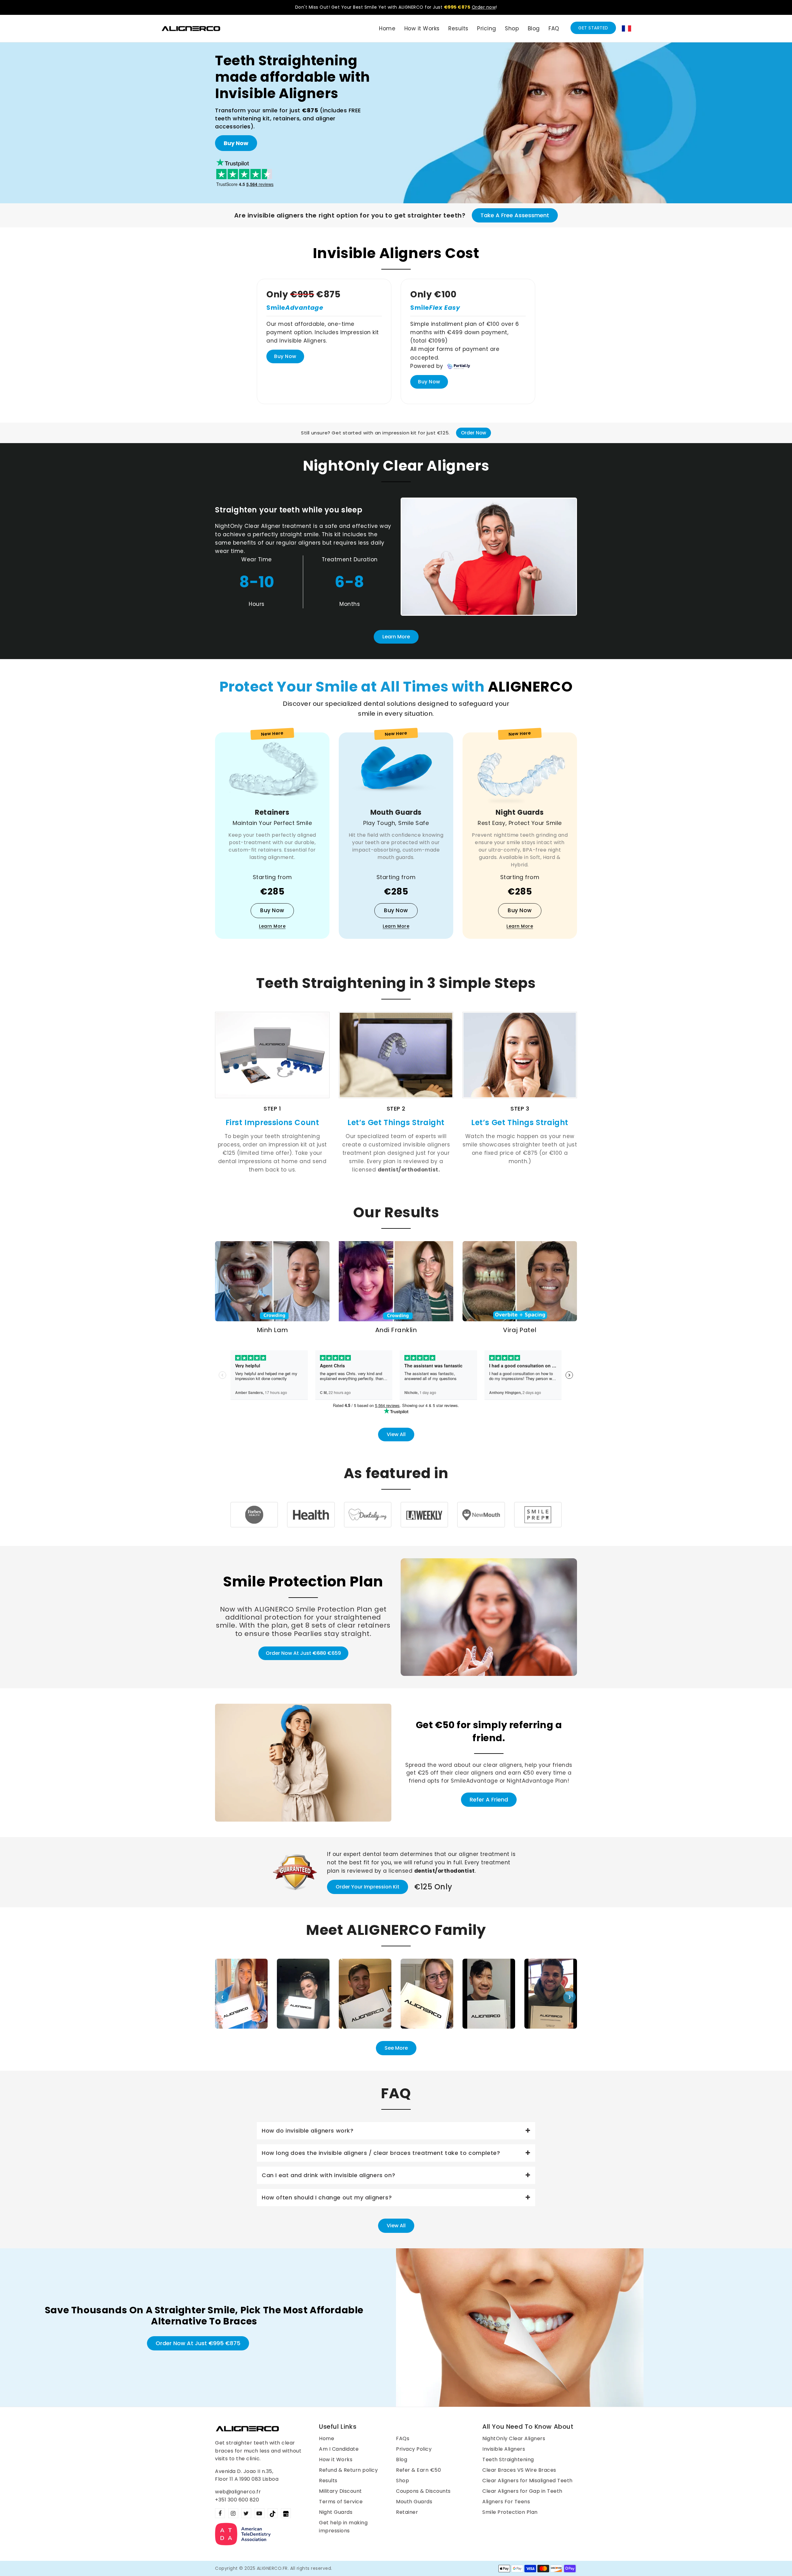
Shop (402, 2481)
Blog (402, 2459)
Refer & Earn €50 (418, 2470)
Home (327, 2438)
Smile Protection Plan (510, 2512)
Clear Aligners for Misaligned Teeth (527, 2481)
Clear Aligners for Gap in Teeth (522, 2491)
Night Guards (336, 2512)
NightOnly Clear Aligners (514, 2438)
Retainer (407, 2512)
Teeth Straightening (508, 2459)
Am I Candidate (339, 2449)
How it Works (336, 2459)
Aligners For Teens (506, 2502)
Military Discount (340, 2491)
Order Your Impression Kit (368, 1887)
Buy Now (236, 143)
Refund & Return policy (348, 2470)
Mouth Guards (414, 2502)
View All (396, 1434)
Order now (484, 7)
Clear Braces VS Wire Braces (519, 2470)
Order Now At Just (303, 1653)
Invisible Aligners (504, 2449)
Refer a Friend (489, 1799)
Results (328, 2481)
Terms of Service (341, 2502)
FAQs (403, 2438)
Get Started (593, 28)
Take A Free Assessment (515, 215)
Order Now (473, 433)
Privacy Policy (414, 2449)
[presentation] (222, 1997)
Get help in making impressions (343, 2527)
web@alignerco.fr (238, 2492)
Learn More (396, 637)
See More (396, 2048)
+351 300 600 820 (237, 2500)
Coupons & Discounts (423, 2491)
